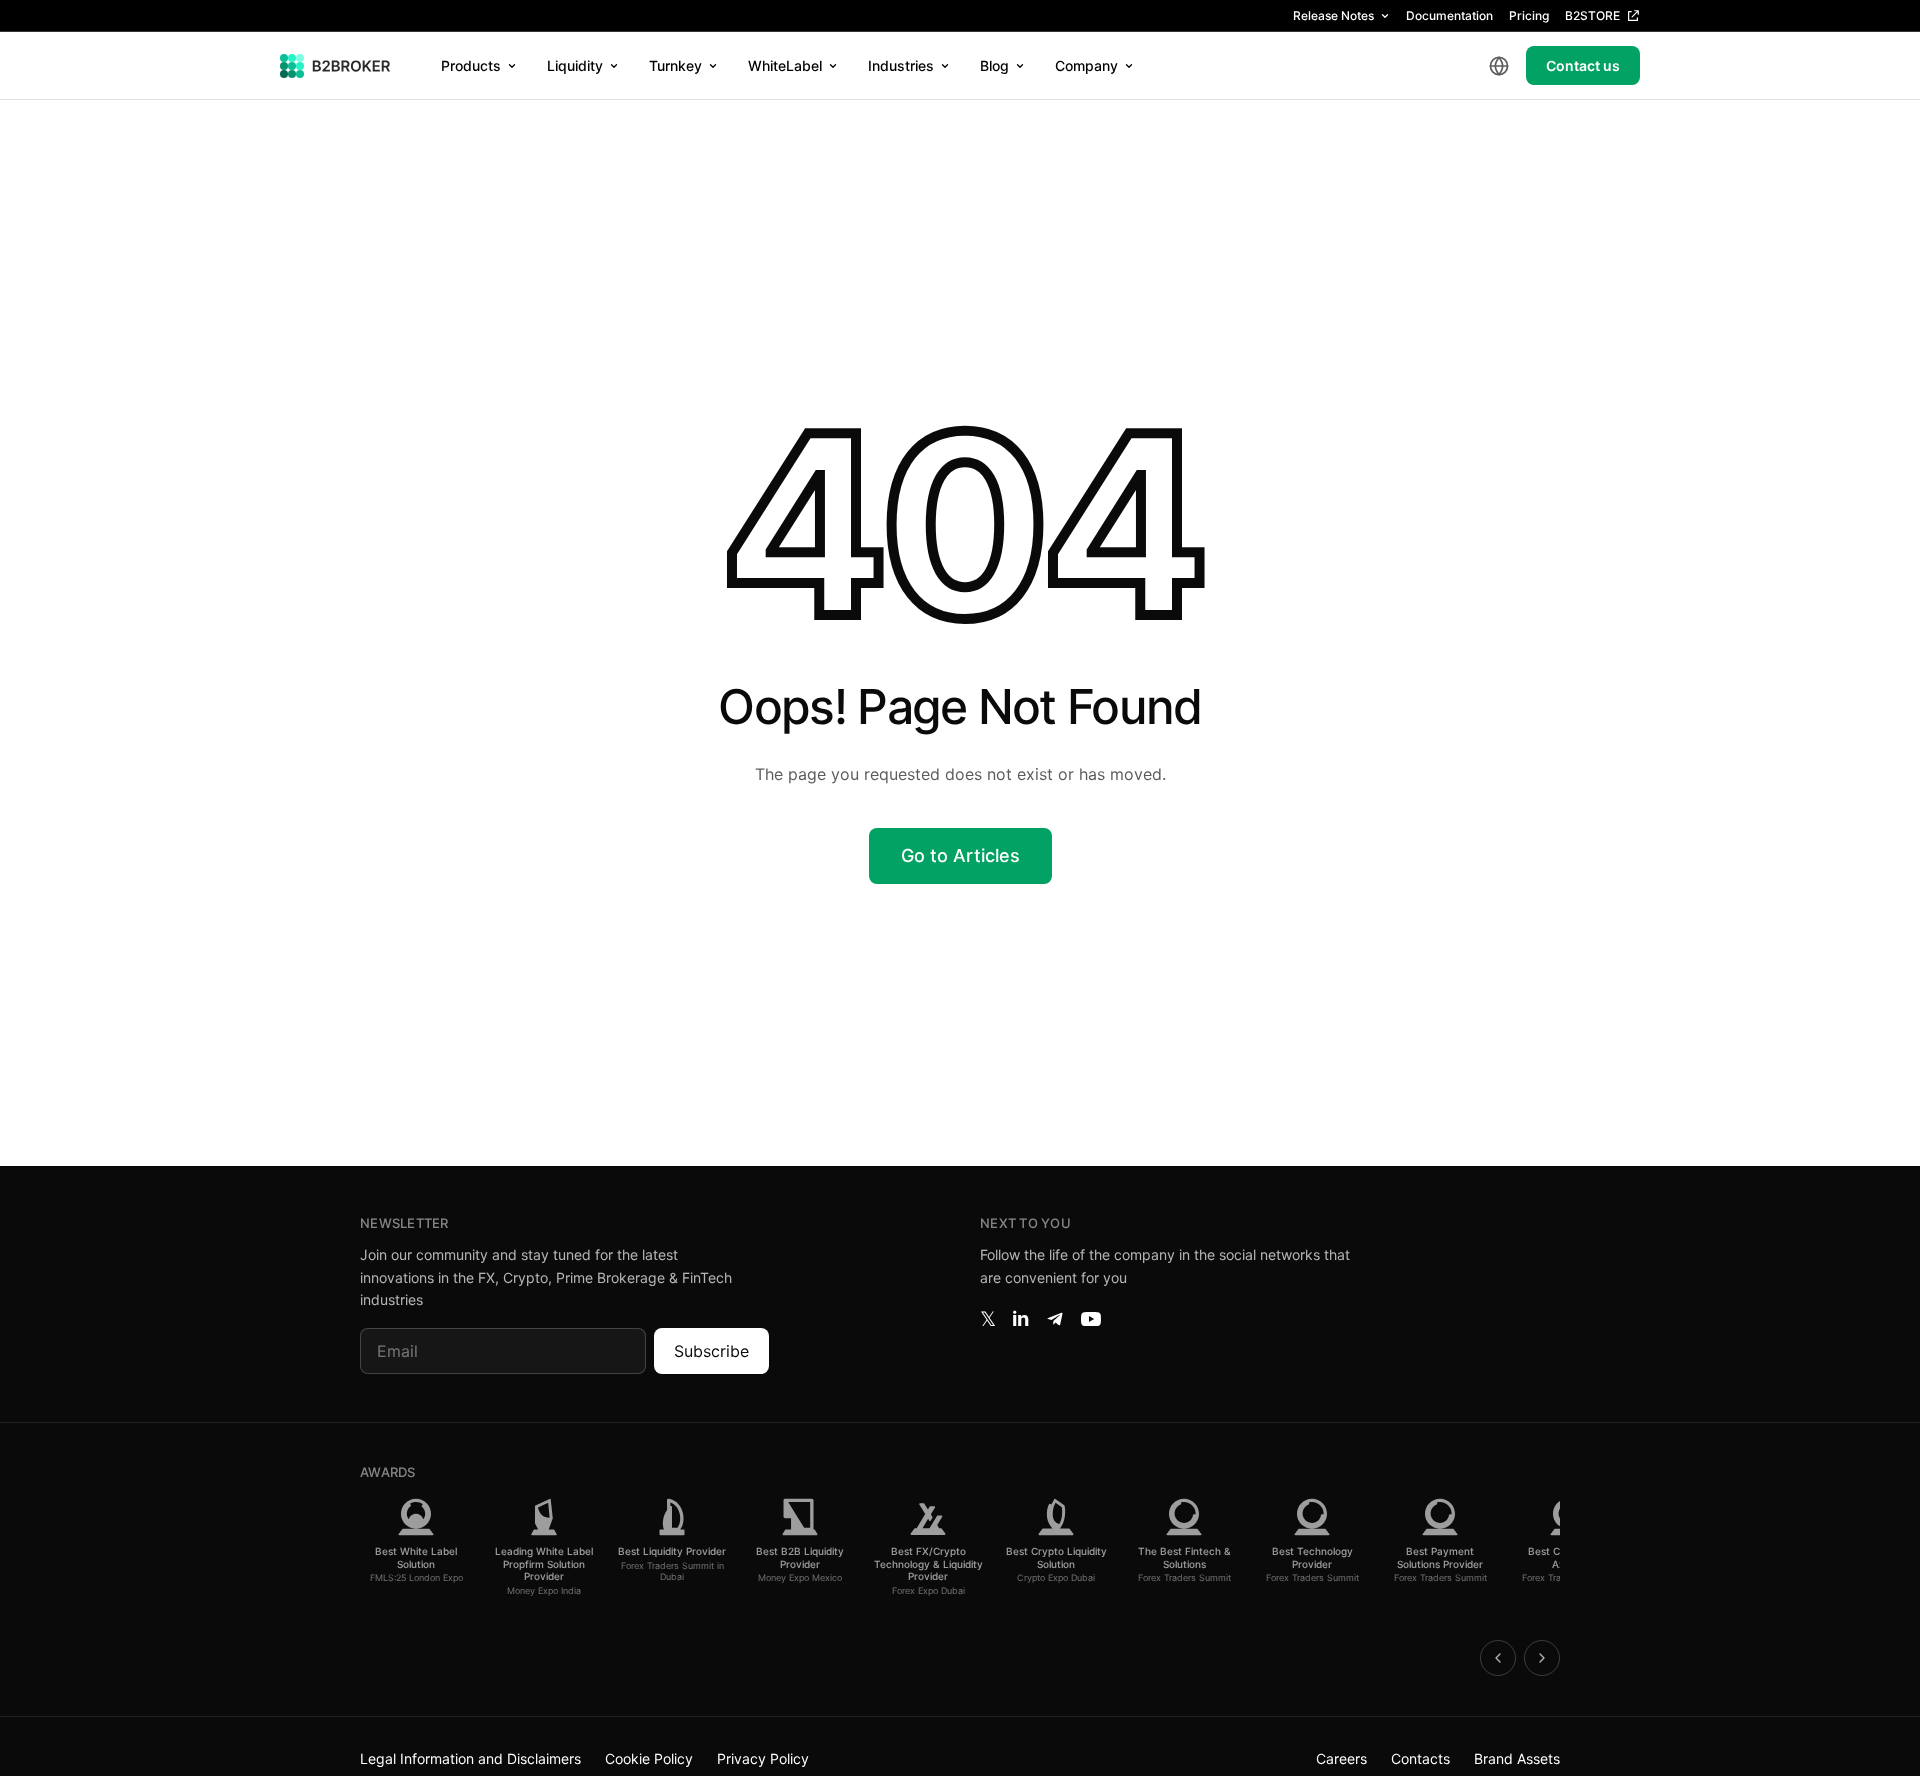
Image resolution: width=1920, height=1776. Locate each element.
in (1020, 1319)
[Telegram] (1055, 1319)
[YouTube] (1091, 1319)
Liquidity (575, 65)
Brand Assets (1517, 1758)
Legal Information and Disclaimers (470, 1758)
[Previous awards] (1498, 1658)
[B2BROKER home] (335, 66)
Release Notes (1333, 15)
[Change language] (1499, 66)
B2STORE (1592, 15)
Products (471, 65)
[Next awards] (1542, 1658)
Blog (994, 65)
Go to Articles (960, 855)
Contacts (1420, 1758)
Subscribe (711, 1351)
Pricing (1529, 15)
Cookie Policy (649, 1758)
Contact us (1583, 65)
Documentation (1449, 15)
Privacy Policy (763, 1758)
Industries (901, 65)
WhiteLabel (785, 65)
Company (1086, 65)
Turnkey (675, 65)
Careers (1341, 1758)
